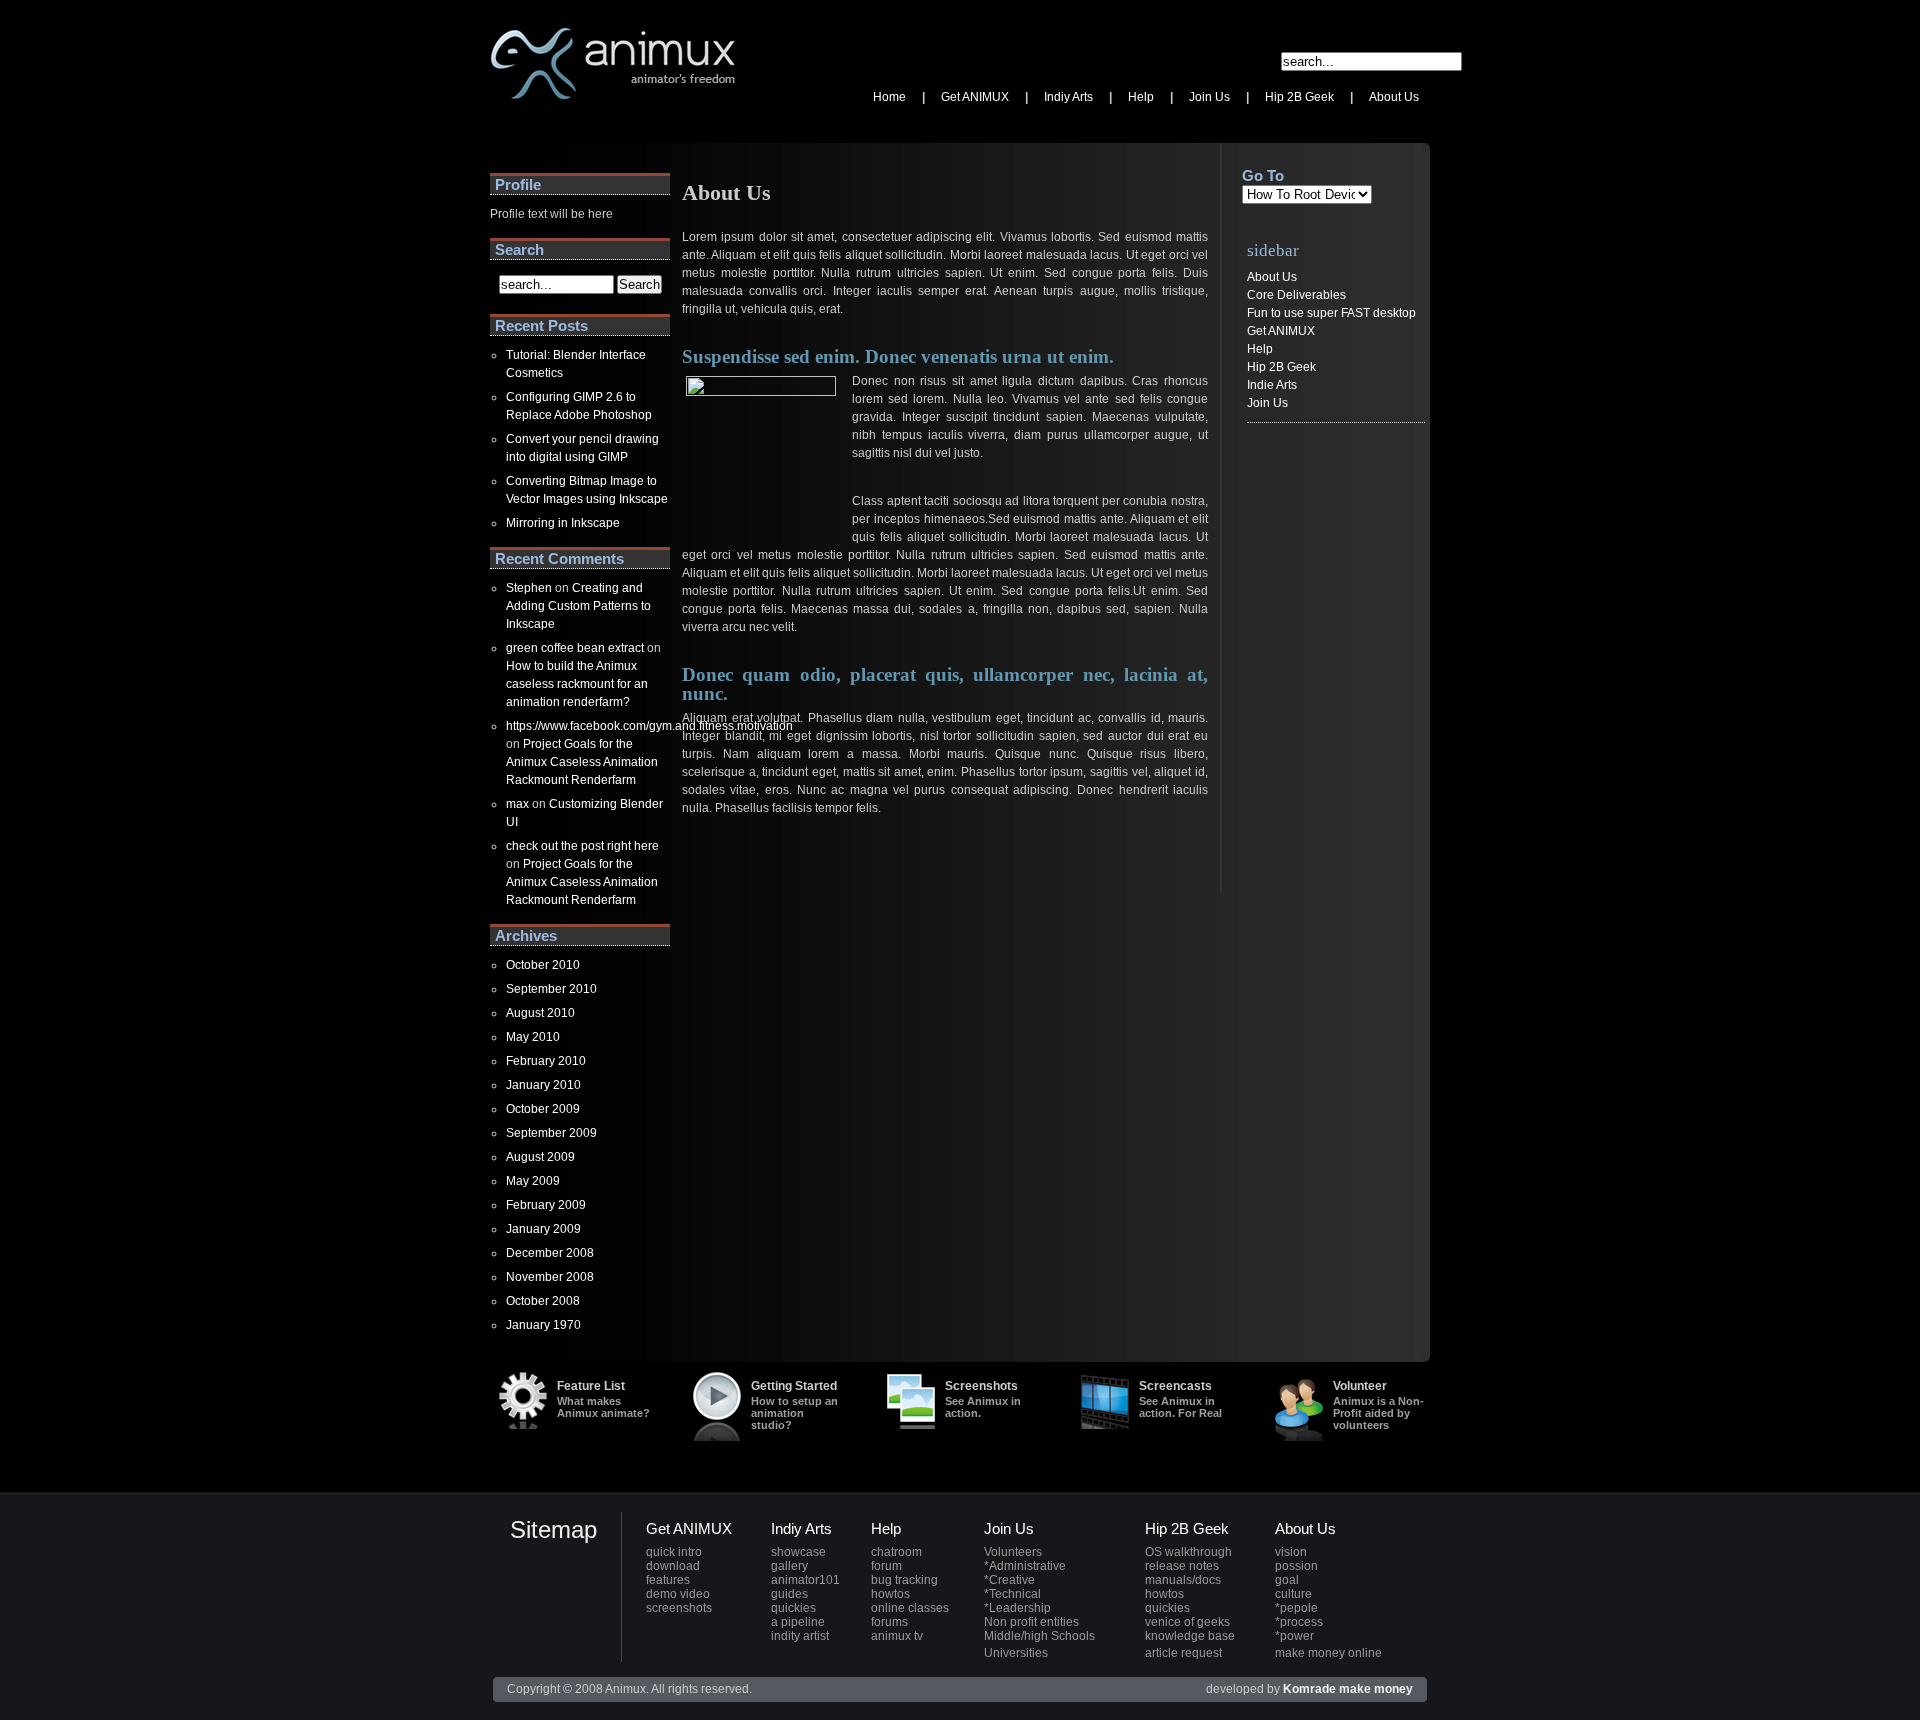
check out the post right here (582, 846)
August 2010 (540, 1013)
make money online (1328, 1653)
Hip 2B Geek (1281, 367)
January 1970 (543, 1325)
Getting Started (794, 1405)
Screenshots (983, 1399)
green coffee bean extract (575, 648)
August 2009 (540, 1157)
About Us (1272, 277)
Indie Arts (1272, 385)
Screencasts (1180, 1399)
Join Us (1267, 403)
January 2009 (543, 1229)
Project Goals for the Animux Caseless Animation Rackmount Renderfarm (582, 762)
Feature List (603, 1399)
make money (1376, 1689)
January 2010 (543, 1085)
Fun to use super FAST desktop (1331, 313)
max (517, 804)
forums (889, 1622)
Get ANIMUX (1281, 331)
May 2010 (533, 1037)
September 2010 (551, 989)
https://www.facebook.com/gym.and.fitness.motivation (649, 726)
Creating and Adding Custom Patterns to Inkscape (578, 606)
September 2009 (551, 1133)
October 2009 (543, 1109)
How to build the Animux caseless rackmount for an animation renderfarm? (577, 684)
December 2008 (550, 1253)
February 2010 (546, 1061)
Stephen (529, 588)
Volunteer (1378, 1405)
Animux (510, 125)
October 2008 (543, 1301)
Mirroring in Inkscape (563, 523)
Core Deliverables (1296, 295)
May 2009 (533, 1181)
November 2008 (550, 1277)
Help (1260, 349)
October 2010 (543, 965)
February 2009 (546, 1205)
